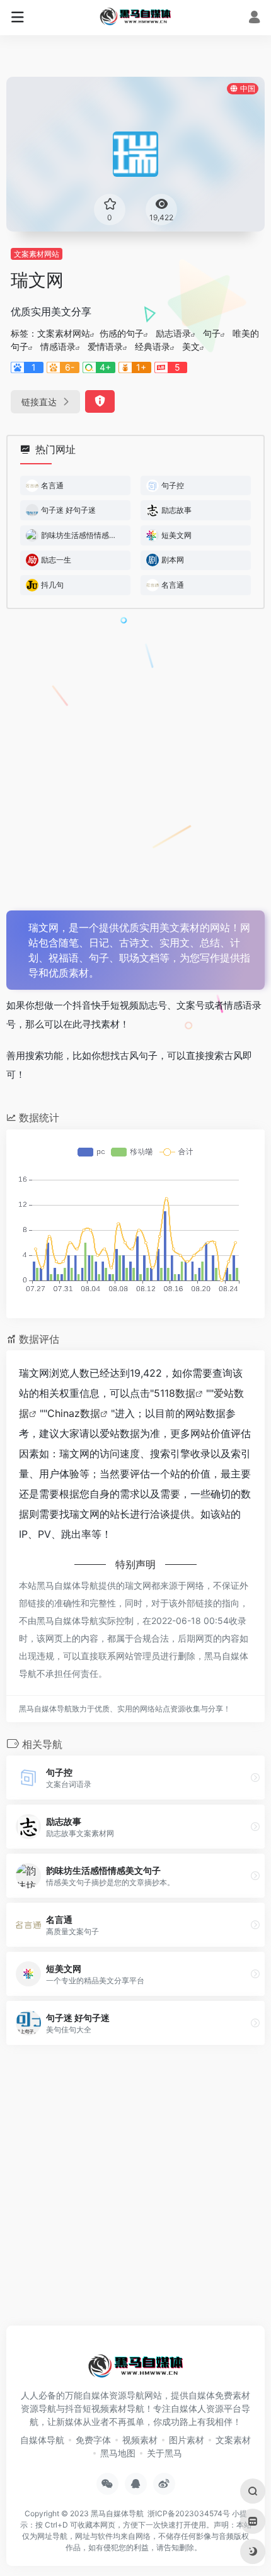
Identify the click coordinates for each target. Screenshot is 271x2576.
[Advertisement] (135, 760)
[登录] (254, 19)
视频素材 (140, 2440)
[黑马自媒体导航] (135, 16)
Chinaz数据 (74, 1413)
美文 (191, 346)
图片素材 (187, 2440)
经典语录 (153, 346)
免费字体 (93, 2440)
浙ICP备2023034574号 (189, 2513)
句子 (212, 333)
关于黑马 (164, 2453)
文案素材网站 (37, 254)
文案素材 (233, 2440)
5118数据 (175, 1393)
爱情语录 (105, 346)
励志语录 (173, 333)
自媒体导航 (42, 2440)
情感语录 (58, 346)
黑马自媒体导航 (117, 2513)
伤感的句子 (122, 333)
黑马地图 (118, 2453)
